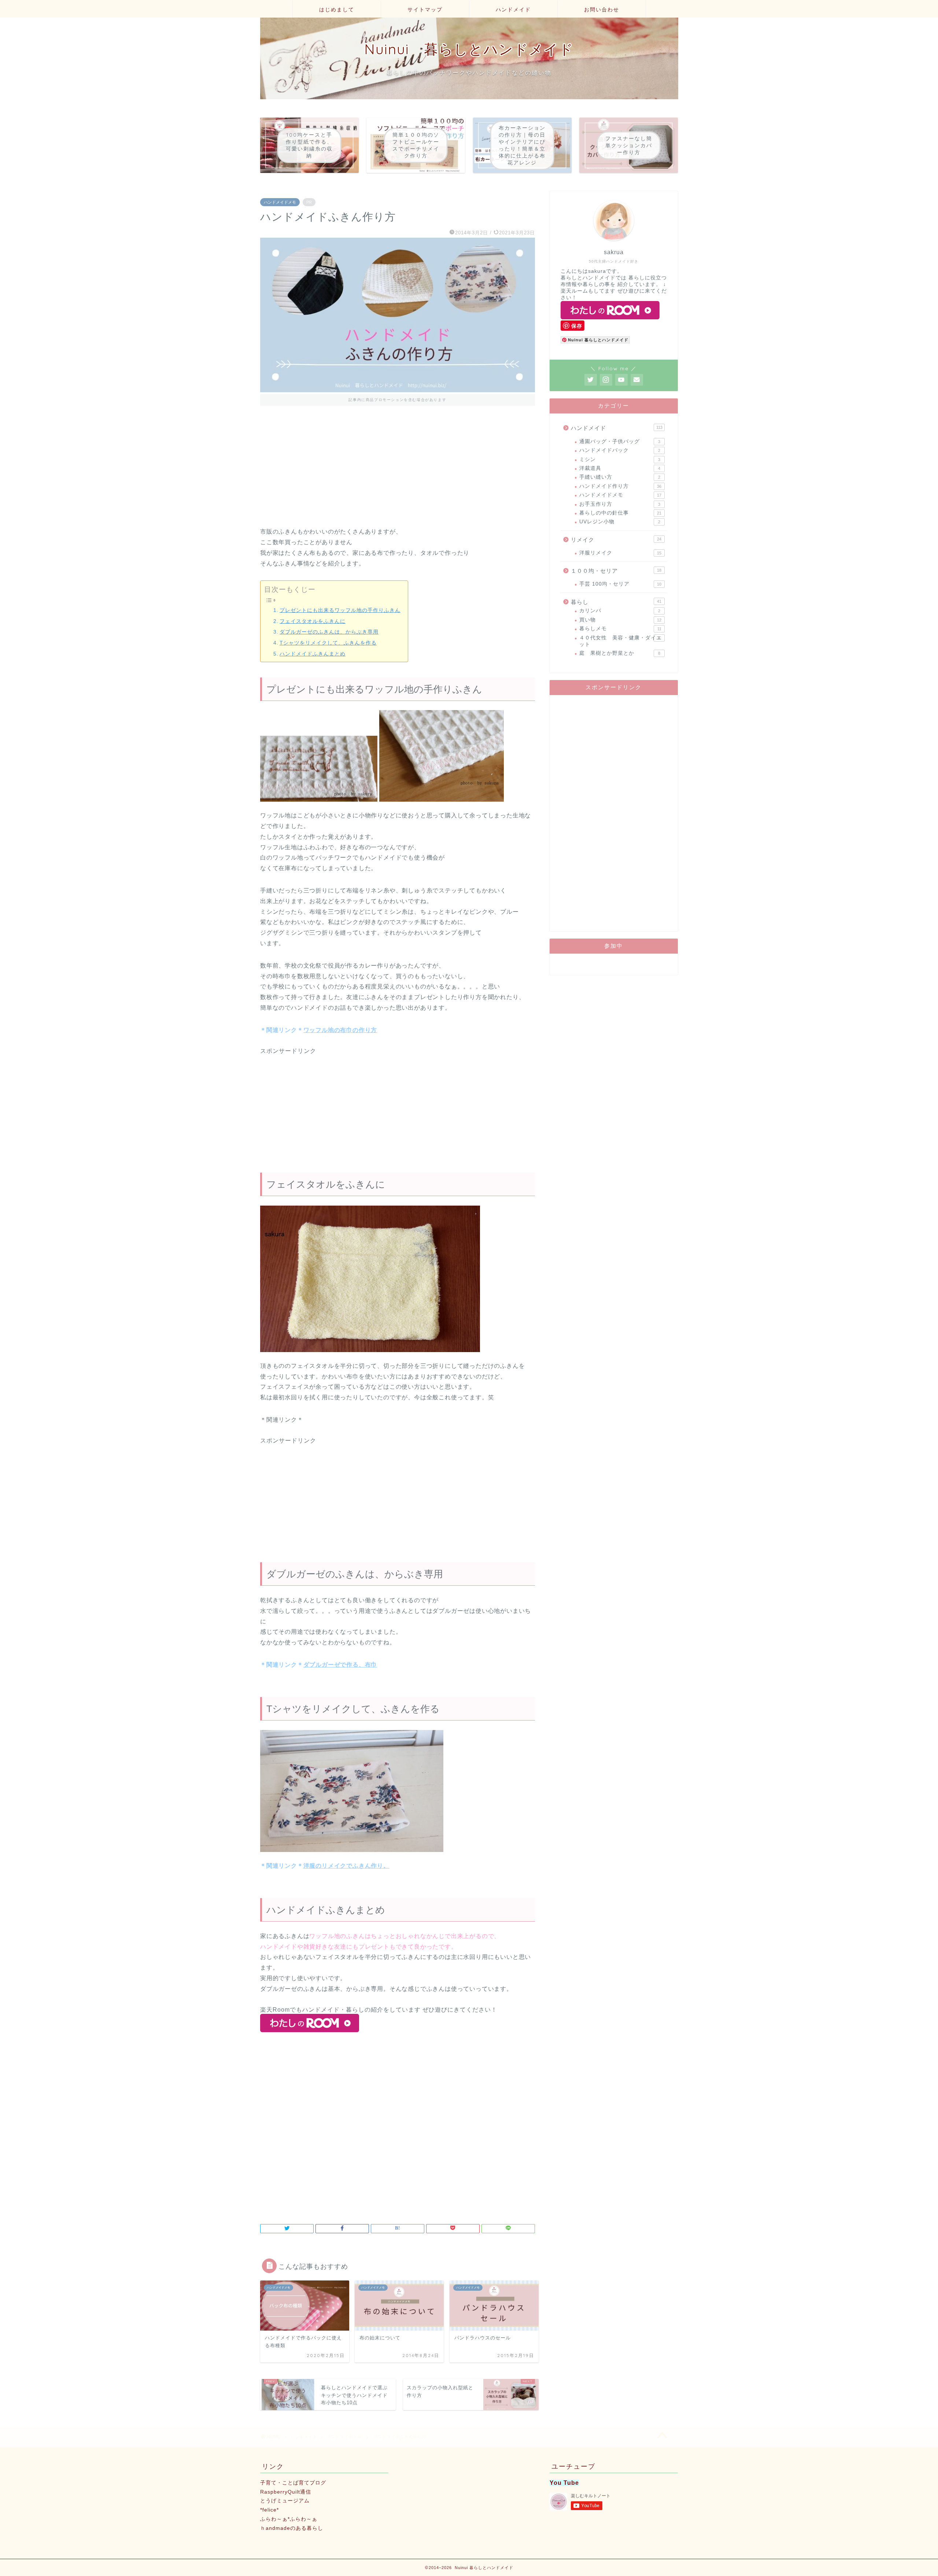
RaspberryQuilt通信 (286, 2492)
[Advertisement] (398, 475)
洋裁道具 (620, 468)
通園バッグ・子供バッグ (620, 441)
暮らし (616, 602)
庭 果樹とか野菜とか (620, 653)
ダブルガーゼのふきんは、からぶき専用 (329, 632)
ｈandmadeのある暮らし (292, 2528)
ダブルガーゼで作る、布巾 (340, 1665)
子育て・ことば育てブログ (293, 2483)
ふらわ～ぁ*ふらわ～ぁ (289, 2519)
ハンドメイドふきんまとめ (313, 654)
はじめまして (337, 10)
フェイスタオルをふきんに (313, 621)
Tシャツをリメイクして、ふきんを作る (328, 643)
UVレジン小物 (620, 522)
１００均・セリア (616, 571)
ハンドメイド (513, 10)
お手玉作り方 (620, 504)
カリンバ (620, 611)
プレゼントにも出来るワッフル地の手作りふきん (340, 610)
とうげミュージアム (285, 2501)
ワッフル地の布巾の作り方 (340, 1030)
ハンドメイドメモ (280, 202)
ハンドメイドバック (620, 450)
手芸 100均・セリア (620, 584)
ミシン (620, 459)
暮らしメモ (620, 629)
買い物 (620, 620)
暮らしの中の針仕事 (620, 513)
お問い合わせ (602, 10)
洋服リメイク (620, 553)
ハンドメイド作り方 (620, 486)
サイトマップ (425, 10)
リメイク (616, 540)
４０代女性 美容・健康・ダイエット (621, 641)
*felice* (269, 2510)
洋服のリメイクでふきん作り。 (346, 1866)
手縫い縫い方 (620, 477)
